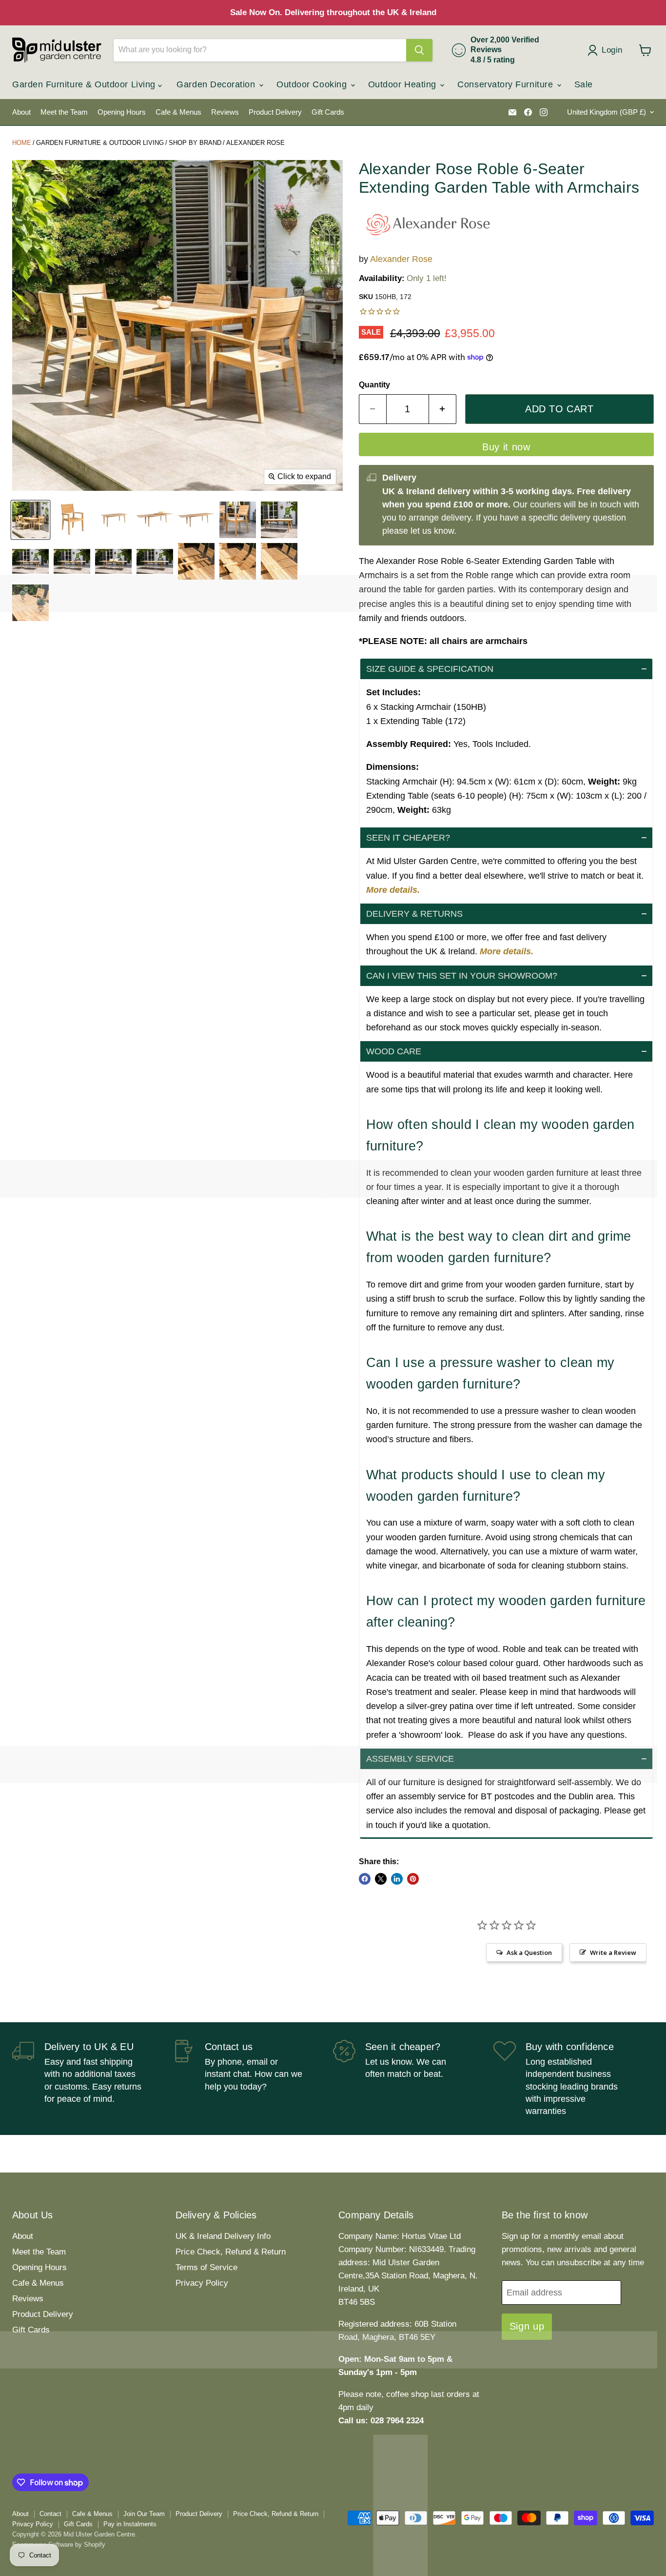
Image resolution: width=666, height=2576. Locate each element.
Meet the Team (64, 112)
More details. (393, 890)
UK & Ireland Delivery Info (223, 2236)
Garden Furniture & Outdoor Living (85, 84)
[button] (506, 669)
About (21, 112)
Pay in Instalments (130, 2524)
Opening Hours (122, 112)
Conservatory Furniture (506, 84)
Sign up (527, 2326)
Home (22, 143)
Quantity (374, 385)
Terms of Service (206, 2267)
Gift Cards (328, 112)
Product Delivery (275, 112)
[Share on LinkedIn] (397, 1879)
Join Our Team (144, 2514)
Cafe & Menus (178, 112)
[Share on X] (381, 1879)
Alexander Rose (255, 143)
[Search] (419, 50)
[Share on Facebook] (365, 1879)
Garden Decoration (217, 84)
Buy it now (506, 447)
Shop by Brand (195, 143)
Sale (584, 84)
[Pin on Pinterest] (413, 1879)
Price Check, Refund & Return (231, 2252)
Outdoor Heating (404, 84)
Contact (50, 2514)
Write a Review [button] (613, 1952)
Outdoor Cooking (313, 84)
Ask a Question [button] (529, 1952)
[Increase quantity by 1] (443, 409)
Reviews (225, 112)
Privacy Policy (202, 2283)
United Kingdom (607, 112)
